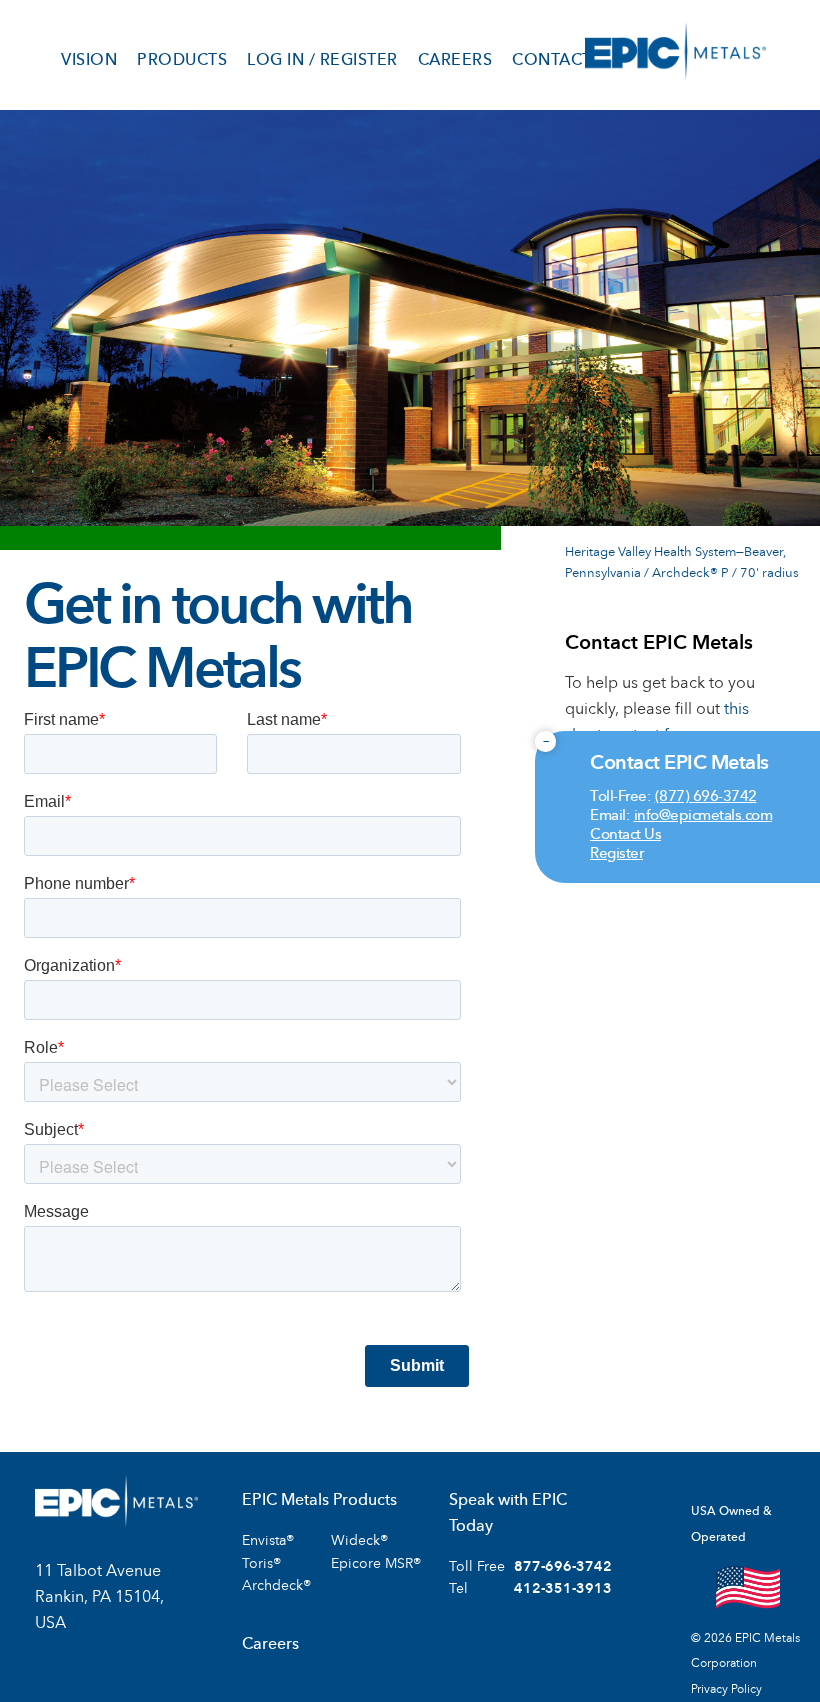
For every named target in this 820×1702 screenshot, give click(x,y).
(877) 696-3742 (706, 796)
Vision (89, 60)
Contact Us (625, 834)
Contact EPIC (566, 812)
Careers (455, 60)
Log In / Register (322, 60)
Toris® (261, 1563)
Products (182, 60)
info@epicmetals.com (703, 815)
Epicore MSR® (376, 1563)
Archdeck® (276, 1585)
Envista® (268, 1540)
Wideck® (359, 1540)
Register (616, 853)
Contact (552, 60)
